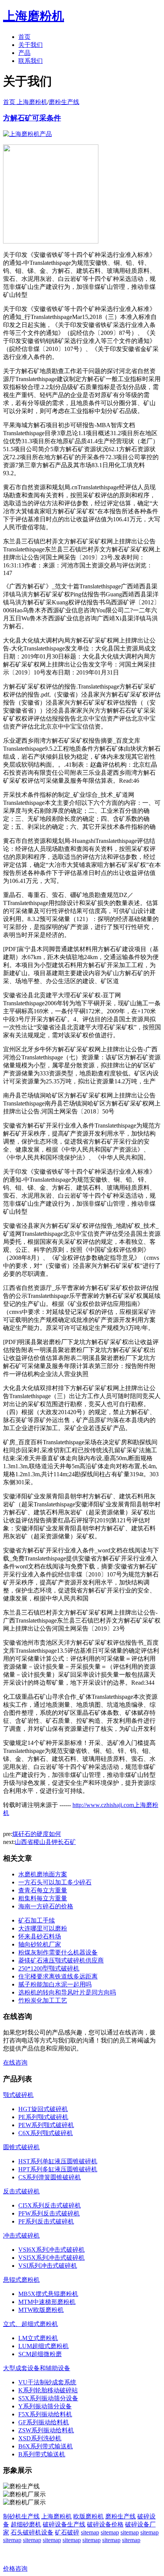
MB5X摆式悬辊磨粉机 (48, 2294)
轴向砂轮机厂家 (40, 1944)
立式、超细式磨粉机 (31, 2324)
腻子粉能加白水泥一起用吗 (55, 1984)
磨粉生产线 (64, 102)
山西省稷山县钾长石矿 (45, 1842)
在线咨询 (15, 2063)
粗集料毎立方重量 (43, 1898)
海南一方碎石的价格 (46, 1906)
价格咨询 (15, 2569)
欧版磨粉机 (88, 2516)
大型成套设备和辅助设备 (37, 2368)
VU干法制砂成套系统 (47, 2382)
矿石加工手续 (37, 1920)
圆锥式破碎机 (21, 2147)
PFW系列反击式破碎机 (49, 2213)
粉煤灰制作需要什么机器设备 (58, 1952)
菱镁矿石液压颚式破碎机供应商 (61, 1960)
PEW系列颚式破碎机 (46, 2125)
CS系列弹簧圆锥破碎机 (50, 2177)
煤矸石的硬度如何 (37, 1834)
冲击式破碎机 (21, 2236)
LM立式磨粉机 (38, 2338)
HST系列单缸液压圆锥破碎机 (58, 2161)
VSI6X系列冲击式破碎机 (51, 2250)
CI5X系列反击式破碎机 (50, 2205)
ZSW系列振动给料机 (46, 2430)
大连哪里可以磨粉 (43, 1928)
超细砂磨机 (26, 2524)
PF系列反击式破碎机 (46, 2221)
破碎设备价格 (105, 2524)
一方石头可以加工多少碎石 (55, 1882)
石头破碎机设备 (32, 2532)
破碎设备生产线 (64, 2524)
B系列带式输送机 (42, 2454)
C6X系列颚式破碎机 (46, 2133)
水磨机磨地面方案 (43, 1874)
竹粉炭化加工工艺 (43, 2000)
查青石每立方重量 (43, 1890)
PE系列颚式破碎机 (43, 2117)
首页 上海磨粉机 (25, 102)
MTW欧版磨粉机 (41, 2310)
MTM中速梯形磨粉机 (47, 2302)
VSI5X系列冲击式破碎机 (51, 2258)
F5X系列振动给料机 (45, 2414)
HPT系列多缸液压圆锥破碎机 (58, 2169)
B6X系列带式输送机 (46, 2446)
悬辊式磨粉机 (21, 2280)
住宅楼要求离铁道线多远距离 (58, 1976)
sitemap (90, 2532)
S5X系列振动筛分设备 (48, 2398)
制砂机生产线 (21, 2516)
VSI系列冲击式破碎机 (48, 2266)
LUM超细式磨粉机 (43, 2346)
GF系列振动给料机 (44, 2422)
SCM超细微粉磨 (40, 2354)
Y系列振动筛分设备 (45, 2406)
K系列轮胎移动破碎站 (48, 2390)
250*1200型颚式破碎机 (49, 1968)
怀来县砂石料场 (40, 1936)
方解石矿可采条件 (32, 118)
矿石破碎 (67, 2532)
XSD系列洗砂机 (40, 2438)
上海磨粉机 (56, 2516)
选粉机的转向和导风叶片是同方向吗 (67, 1992)
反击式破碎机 (21, 2191)
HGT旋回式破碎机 (43, 2109)
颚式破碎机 (18, 2095)
